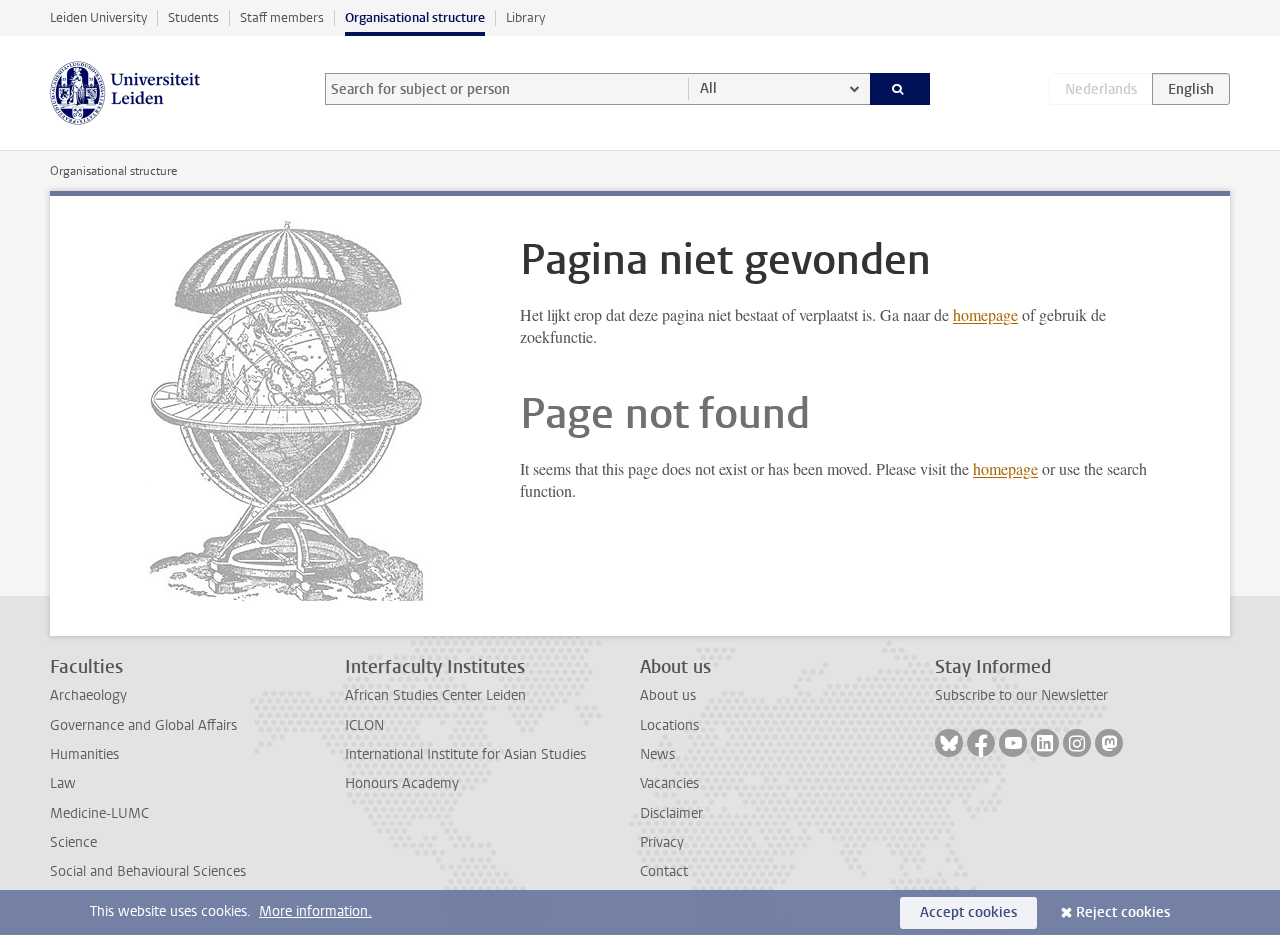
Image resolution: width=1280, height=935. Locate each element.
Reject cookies (1123, 912)
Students (193, 17)
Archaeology (88, 695)
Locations (669, 725)
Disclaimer (671, 813)
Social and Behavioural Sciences (148, 871)
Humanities (84, 754)
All (708, 88)
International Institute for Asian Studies (465, 754)
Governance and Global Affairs (143, 725)
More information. (315, 911)
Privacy (662, 842)
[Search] (900, 89)
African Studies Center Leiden (435, 695)
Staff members (282, 17)
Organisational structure (415, 17)
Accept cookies (968, 912)
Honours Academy (402, 783)
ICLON (364, 725)
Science (73, 842)
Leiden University (98, 17)
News (657, 754)
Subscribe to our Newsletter (1021, 695)
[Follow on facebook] (981, 743)
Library (525, 17)
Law (63, 783)
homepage (985, 314)
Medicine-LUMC (99, 813)
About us (668, 695)
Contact (664, 871)
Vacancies (669, 783)
